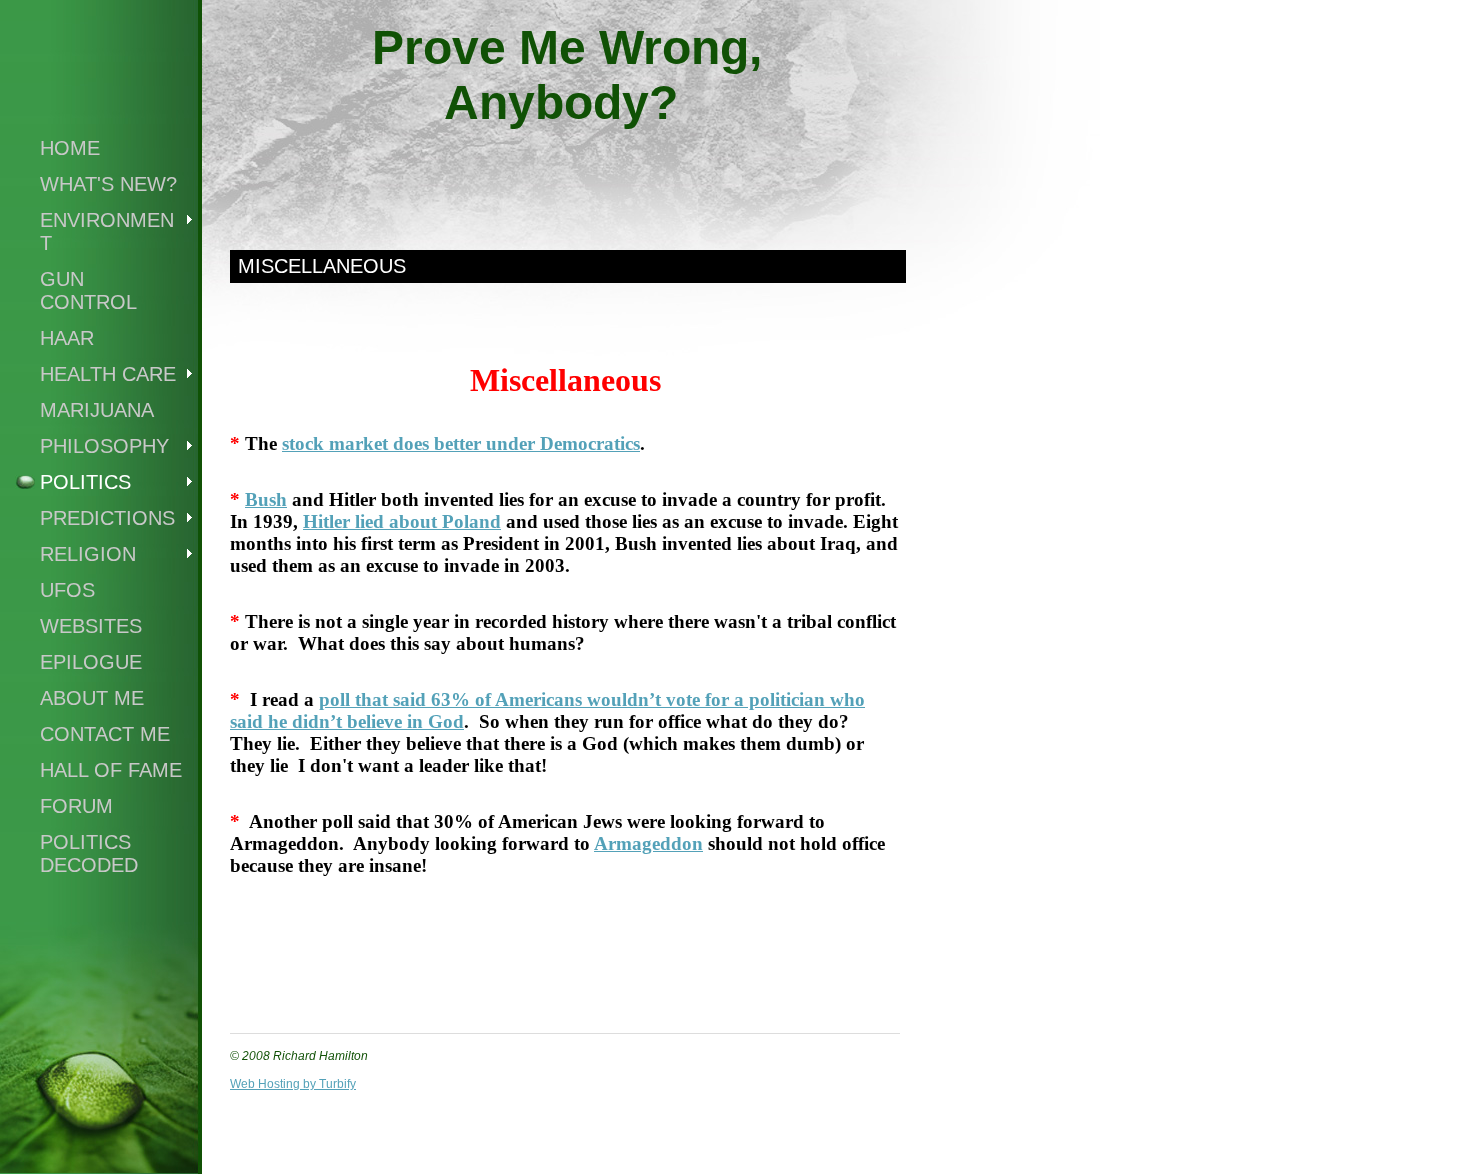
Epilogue (91, 662)
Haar (67, 338)
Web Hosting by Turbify (293, 1084)
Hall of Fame (111, 770)
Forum (76, 806)
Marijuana (97, 410)
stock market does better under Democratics (461, 443)
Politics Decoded (89, 853)
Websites (91, 626)
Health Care (108, 374)
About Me (92, 698)
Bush (266, 499)
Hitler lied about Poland (402, 521)
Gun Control (88, 290)
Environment (107, 231)
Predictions (107, 518)
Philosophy (104, 446)
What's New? (108, 184)
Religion (88, 554)
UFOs (67, 590)
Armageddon (648, 843)
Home (70, 148)
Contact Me (105, 734)
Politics (85, 482)
